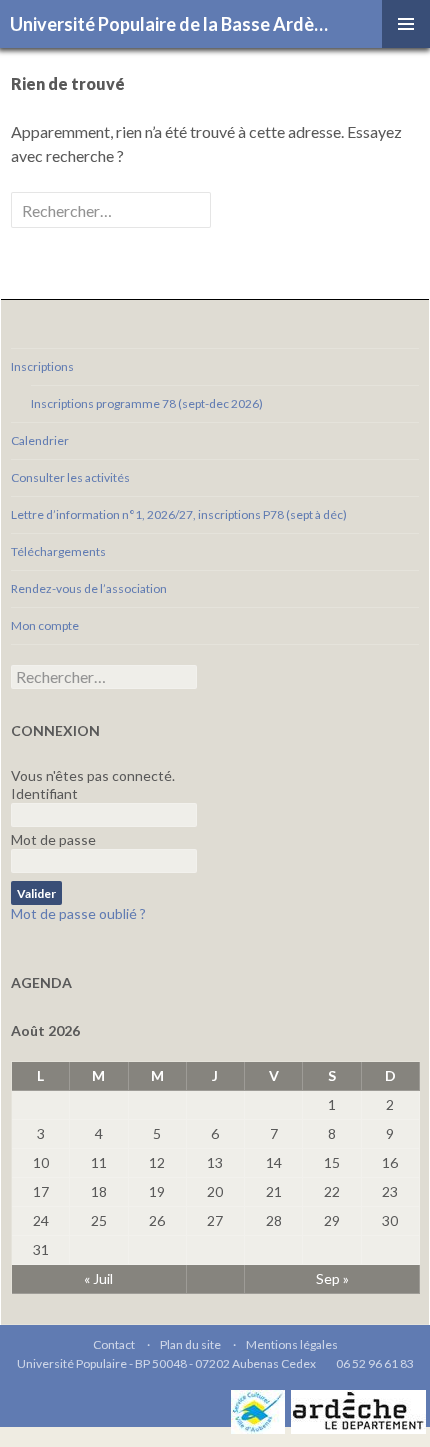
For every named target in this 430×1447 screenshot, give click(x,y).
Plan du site (190, 1344)
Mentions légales (292, 1344)
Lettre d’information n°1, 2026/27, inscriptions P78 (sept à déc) (179, 514)
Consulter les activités (70, 477)
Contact (114, 1344)
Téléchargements (58, 551)
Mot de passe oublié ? (78, 913)
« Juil (98, 1278)
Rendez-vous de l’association (89, 588)
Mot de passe (53, 839)
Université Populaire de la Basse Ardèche (172, 24)
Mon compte (45, 625)
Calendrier (40, 440)
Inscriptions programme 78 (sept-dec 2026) (147, 403)
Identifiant (44, 793)
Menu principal (406, 24)
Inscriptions (42, 366)
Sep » (332, 1278)
